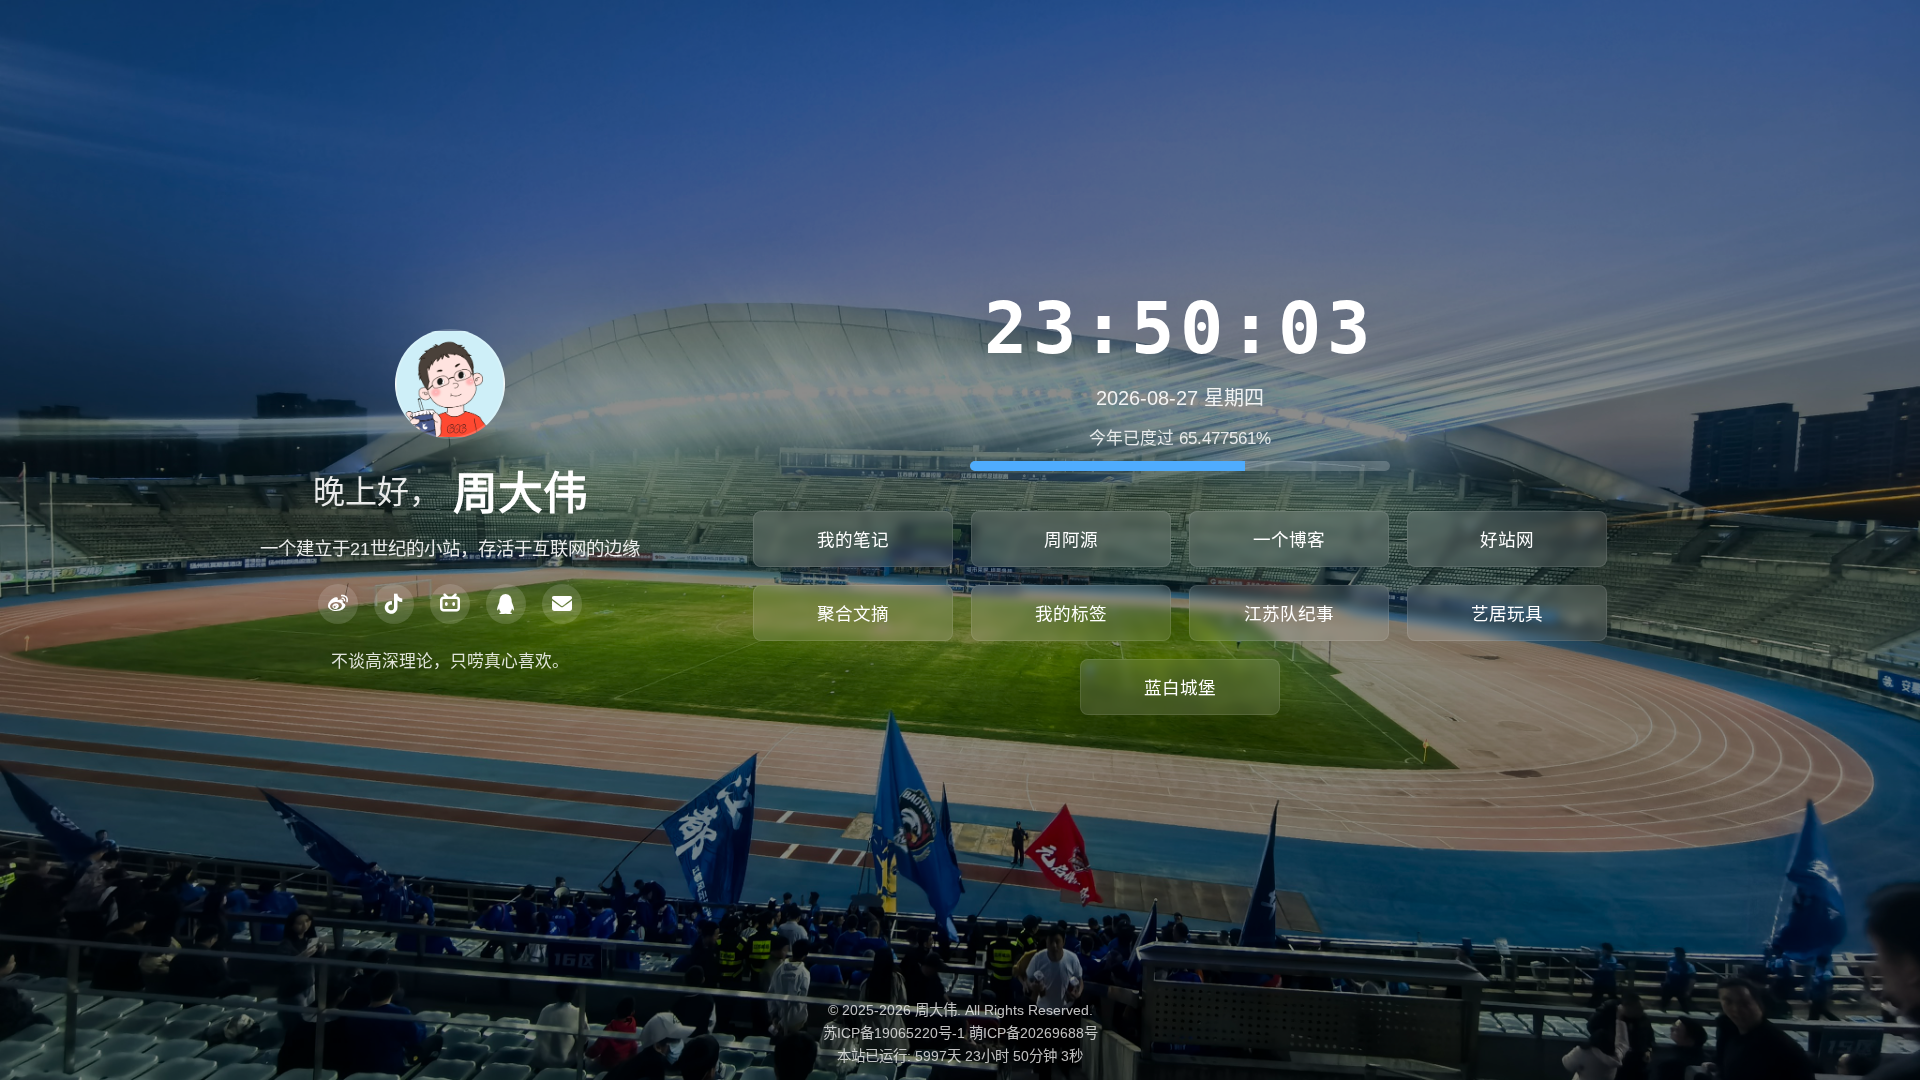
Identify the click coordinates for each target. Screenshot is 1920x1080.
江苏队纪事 (1289, 614)
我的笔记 (853, 540)
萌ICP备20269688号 (1033, 1033)
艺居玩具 (1507, 614)
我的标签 (1071, 614)
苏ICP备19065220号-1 (894, 1033)
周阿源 (1071, 540)
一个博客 (1289, 540)
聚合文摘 (853, 614)
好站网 (1507, 540)
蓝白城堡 (1180, 688)
